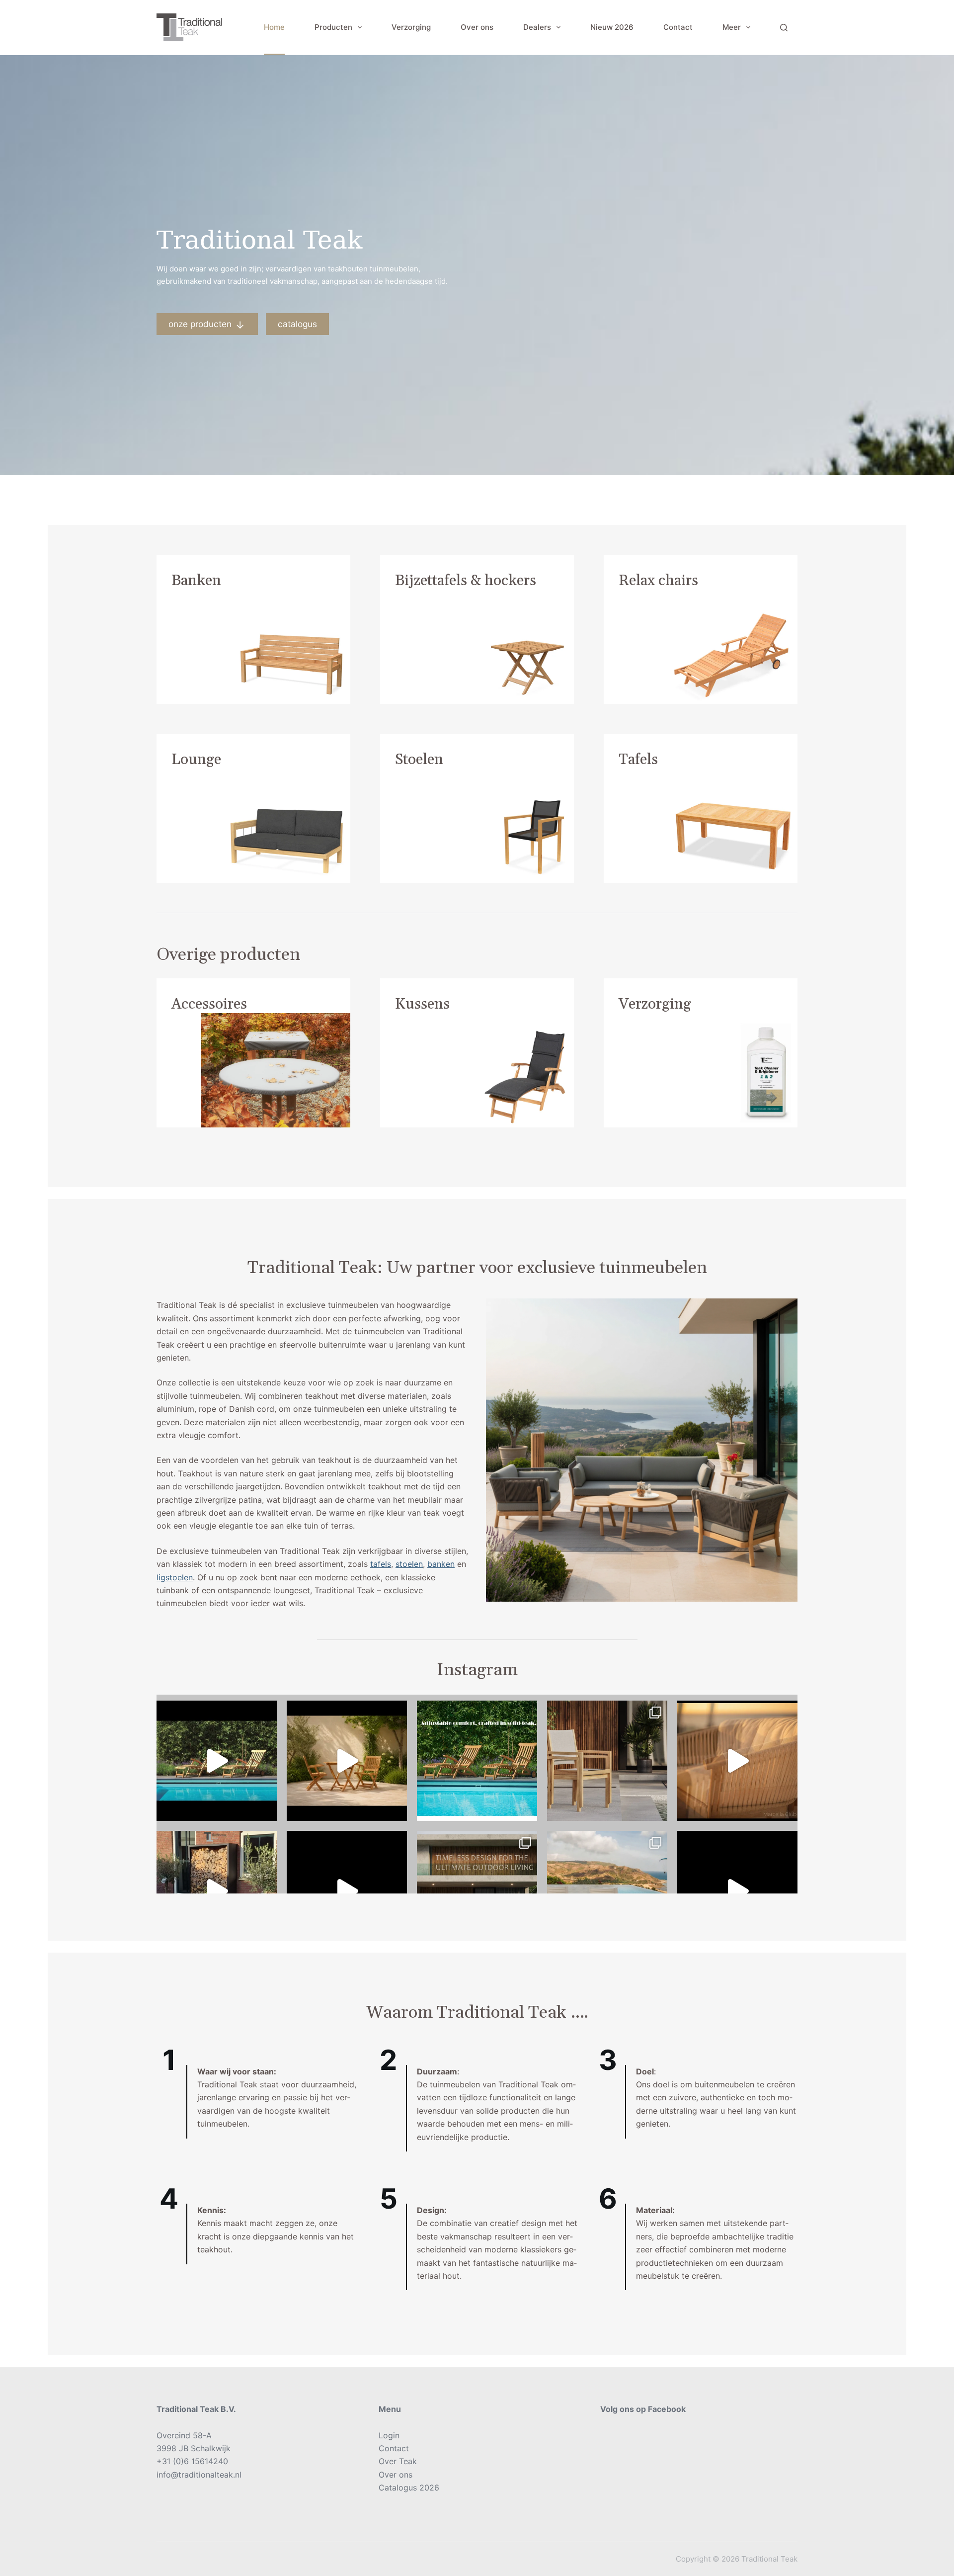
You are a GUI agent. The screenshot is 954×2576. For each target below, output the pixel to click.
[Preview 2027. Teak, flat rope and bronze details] (737, 1761)
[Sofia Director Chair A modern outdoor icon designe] (607, 1891)
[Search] (784, 28)
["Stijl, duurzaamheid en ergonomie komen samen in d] (737, 1891)
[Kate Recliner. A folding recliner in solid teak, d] (347, 1891)
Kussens (422, 1004)
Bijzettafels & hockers (466, 581)
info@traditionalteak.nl (199, 2475)
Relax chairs (658, 581)
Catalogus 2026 (409, 2488)
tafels (381, 1564)
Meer (732, 27)
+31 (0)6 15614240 (192, 2461)
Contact (678, 27)
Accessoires (209, 1004)
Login (389, 2435)
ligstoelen (175, 1577)
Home (274, 27)
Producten (333, 27)
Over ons (477, 27)
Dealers (537, 27)
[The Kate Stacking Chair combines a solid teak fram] (607, 1761)
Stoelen (419, 760)
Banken (196, 581)
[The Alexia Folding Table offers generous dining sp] (347, 1761)
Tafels (638, 760)
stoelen (409, 1564)
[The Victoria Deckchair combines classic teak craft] (217, 1761)
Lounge (196, 760)
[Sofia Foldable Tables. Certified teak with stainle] (217, 1891)
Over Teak (398, 2461)
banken (441, 1564)
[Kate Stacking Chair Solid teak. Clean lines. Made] (477, 1891)
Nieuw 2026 (612, 27)
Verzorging (411, 27)
